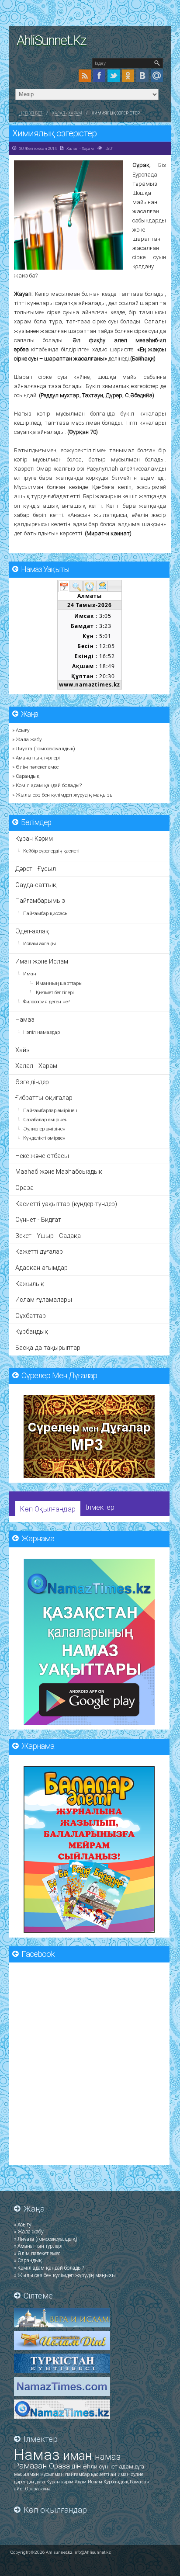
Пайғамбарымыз (40, 901)
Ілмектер (100, 1507)
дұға (139, 2467)
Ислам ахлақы (40, 944)
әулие (137, 2474)
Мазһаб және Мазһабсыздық (59, 1172)
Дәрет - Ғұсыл (36, 869)
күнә (45, 2489)
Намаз (25, 1020)
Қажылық (30, 1284)
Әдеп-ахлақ (32, 931)
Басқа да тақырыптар (48, 1348)
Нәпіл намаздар (42, 1032)
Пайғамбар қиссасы (46, 914)
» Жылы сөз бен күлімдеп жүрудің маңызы (63, 795)
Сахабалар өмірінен (45, 1120)
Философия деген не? (46, 1002)
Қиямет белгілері (55, 993)
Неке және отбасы (42, 1156)
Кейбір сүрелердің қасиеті (51, 851)
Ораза (24, 1188)
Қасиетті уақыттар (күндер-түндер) (66, 1204)
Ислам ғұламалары (44, 1300)
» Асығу (21, 730)
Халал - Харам (67, 113)
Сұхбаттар (31, 1316)
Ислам (96, 2482)
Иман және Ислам (42, 962)
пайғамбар (78, 2474)
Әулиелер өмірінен (44, 1129)
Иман (30, 974)
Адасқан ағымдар (42, 1268)
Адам (81, 2482)
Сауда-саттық (36, 885)
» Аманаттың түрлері (36, 758)
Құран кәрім (61, 2482)
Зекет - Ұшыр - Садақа (48, 1236)
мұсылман (27, 2474)
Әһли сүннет (101, 2467)
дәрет (21, 2482)
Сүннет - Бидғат (38, 1220)
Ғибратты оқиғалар (44, 1098)
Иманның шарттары (59, 983)
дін (77, 2466)
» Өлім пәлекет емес (35, 767)
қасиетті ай (104, 2474)
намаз (108, 2457)
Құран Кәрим (34, 839)
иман (79, 2456)
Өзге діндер (32, 1082)
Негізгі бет (31, 113)
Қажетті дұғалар (39, 1252)
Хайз (22, 1050)
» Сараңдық (26, 776)
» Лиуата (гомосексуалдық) (44, 749)
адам (127, 2467)
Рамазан (31, 2466)
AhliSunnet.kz (51, 40)
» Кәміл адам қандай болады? (47, 785)
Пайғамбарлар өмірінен (50, 1111)
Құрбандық (32, 1332)
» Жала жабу (27, 739)
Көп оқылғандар (48, 1509)
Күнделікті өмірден (44, 1138)
